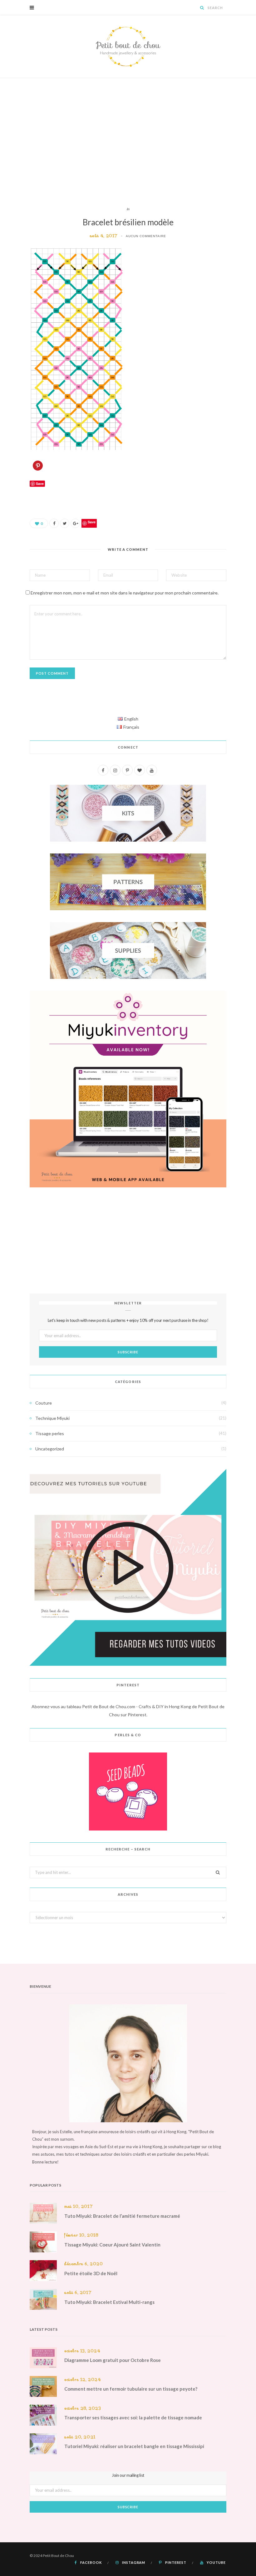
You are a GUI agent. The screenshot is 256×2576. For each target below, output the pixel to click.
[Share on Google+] (75, 523)
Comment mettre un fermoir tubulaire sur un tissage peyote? (131, 2389)
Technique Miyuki (52, 1418)
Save (92, 522)
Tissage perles (50, 1433)
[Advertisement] (128, 142)
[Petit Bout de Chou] (128, 46)
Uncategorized (50, 1449)
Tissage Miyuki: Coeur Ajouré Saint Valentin (112, 2245)
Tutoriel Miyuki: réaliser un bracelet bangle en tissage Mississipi (134, 2446)
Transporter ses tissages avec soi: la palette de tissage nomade (133, 2417)
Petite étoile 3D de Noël (91, 2273)
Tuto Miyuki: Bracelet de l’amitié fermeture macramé (122, 2216)
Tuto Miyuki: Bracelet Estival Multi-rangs (109, 2302)
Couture (44, 1403)
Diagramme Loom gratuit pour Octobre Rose (113, 2360)
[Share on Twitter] (65, 523)
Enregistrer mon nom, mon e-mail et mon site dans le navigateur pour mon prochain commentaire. (125, 593)
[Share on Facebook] (54, 523)
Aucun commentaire (146, 236)
